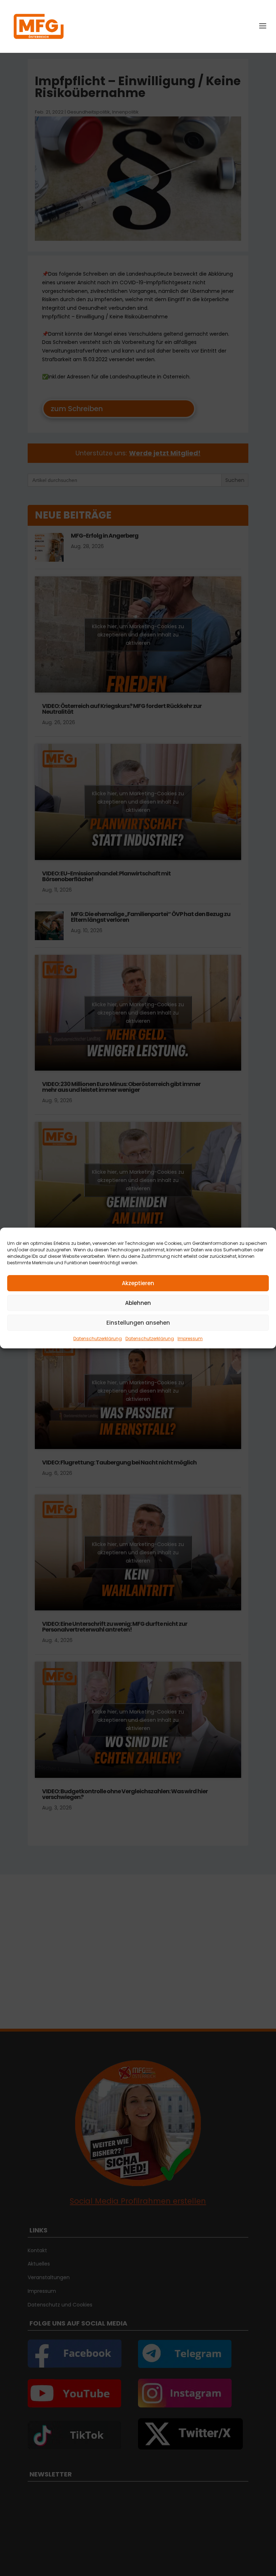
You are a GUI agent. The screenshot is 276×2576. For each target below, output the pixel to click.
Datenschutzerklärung (98, 1338)
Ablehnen (138, 1303)
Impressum (190, 1338)
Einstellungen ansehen (138, 1323)
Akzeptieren (138, 1283)
